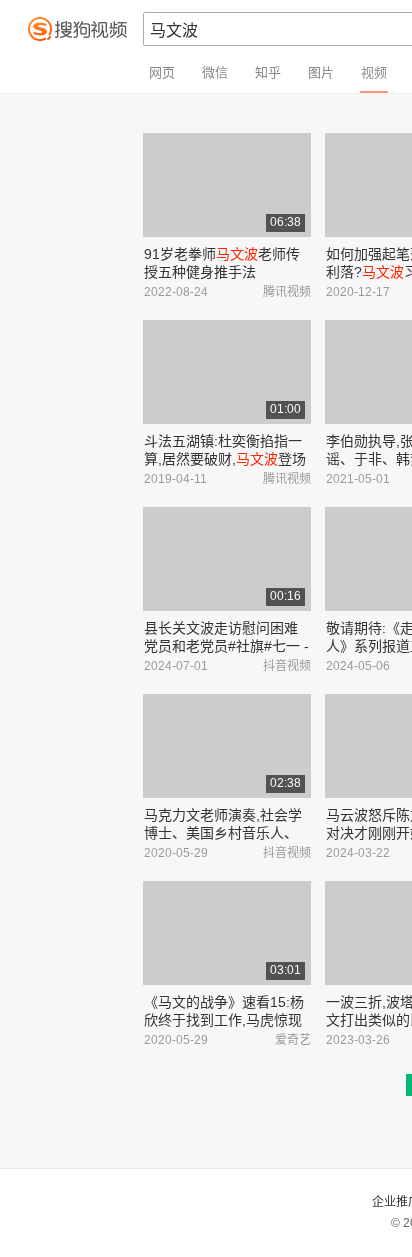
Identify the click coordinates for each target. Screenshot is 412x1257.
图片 (321, 72)
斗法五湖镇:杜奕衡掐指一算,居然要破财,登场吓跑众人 (225, 459)
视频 (374, 72)
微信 (215, 72)
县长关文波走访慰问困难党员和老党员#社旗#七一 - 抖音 (226, 646)
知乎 (268, 72)
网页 (162, 72)
